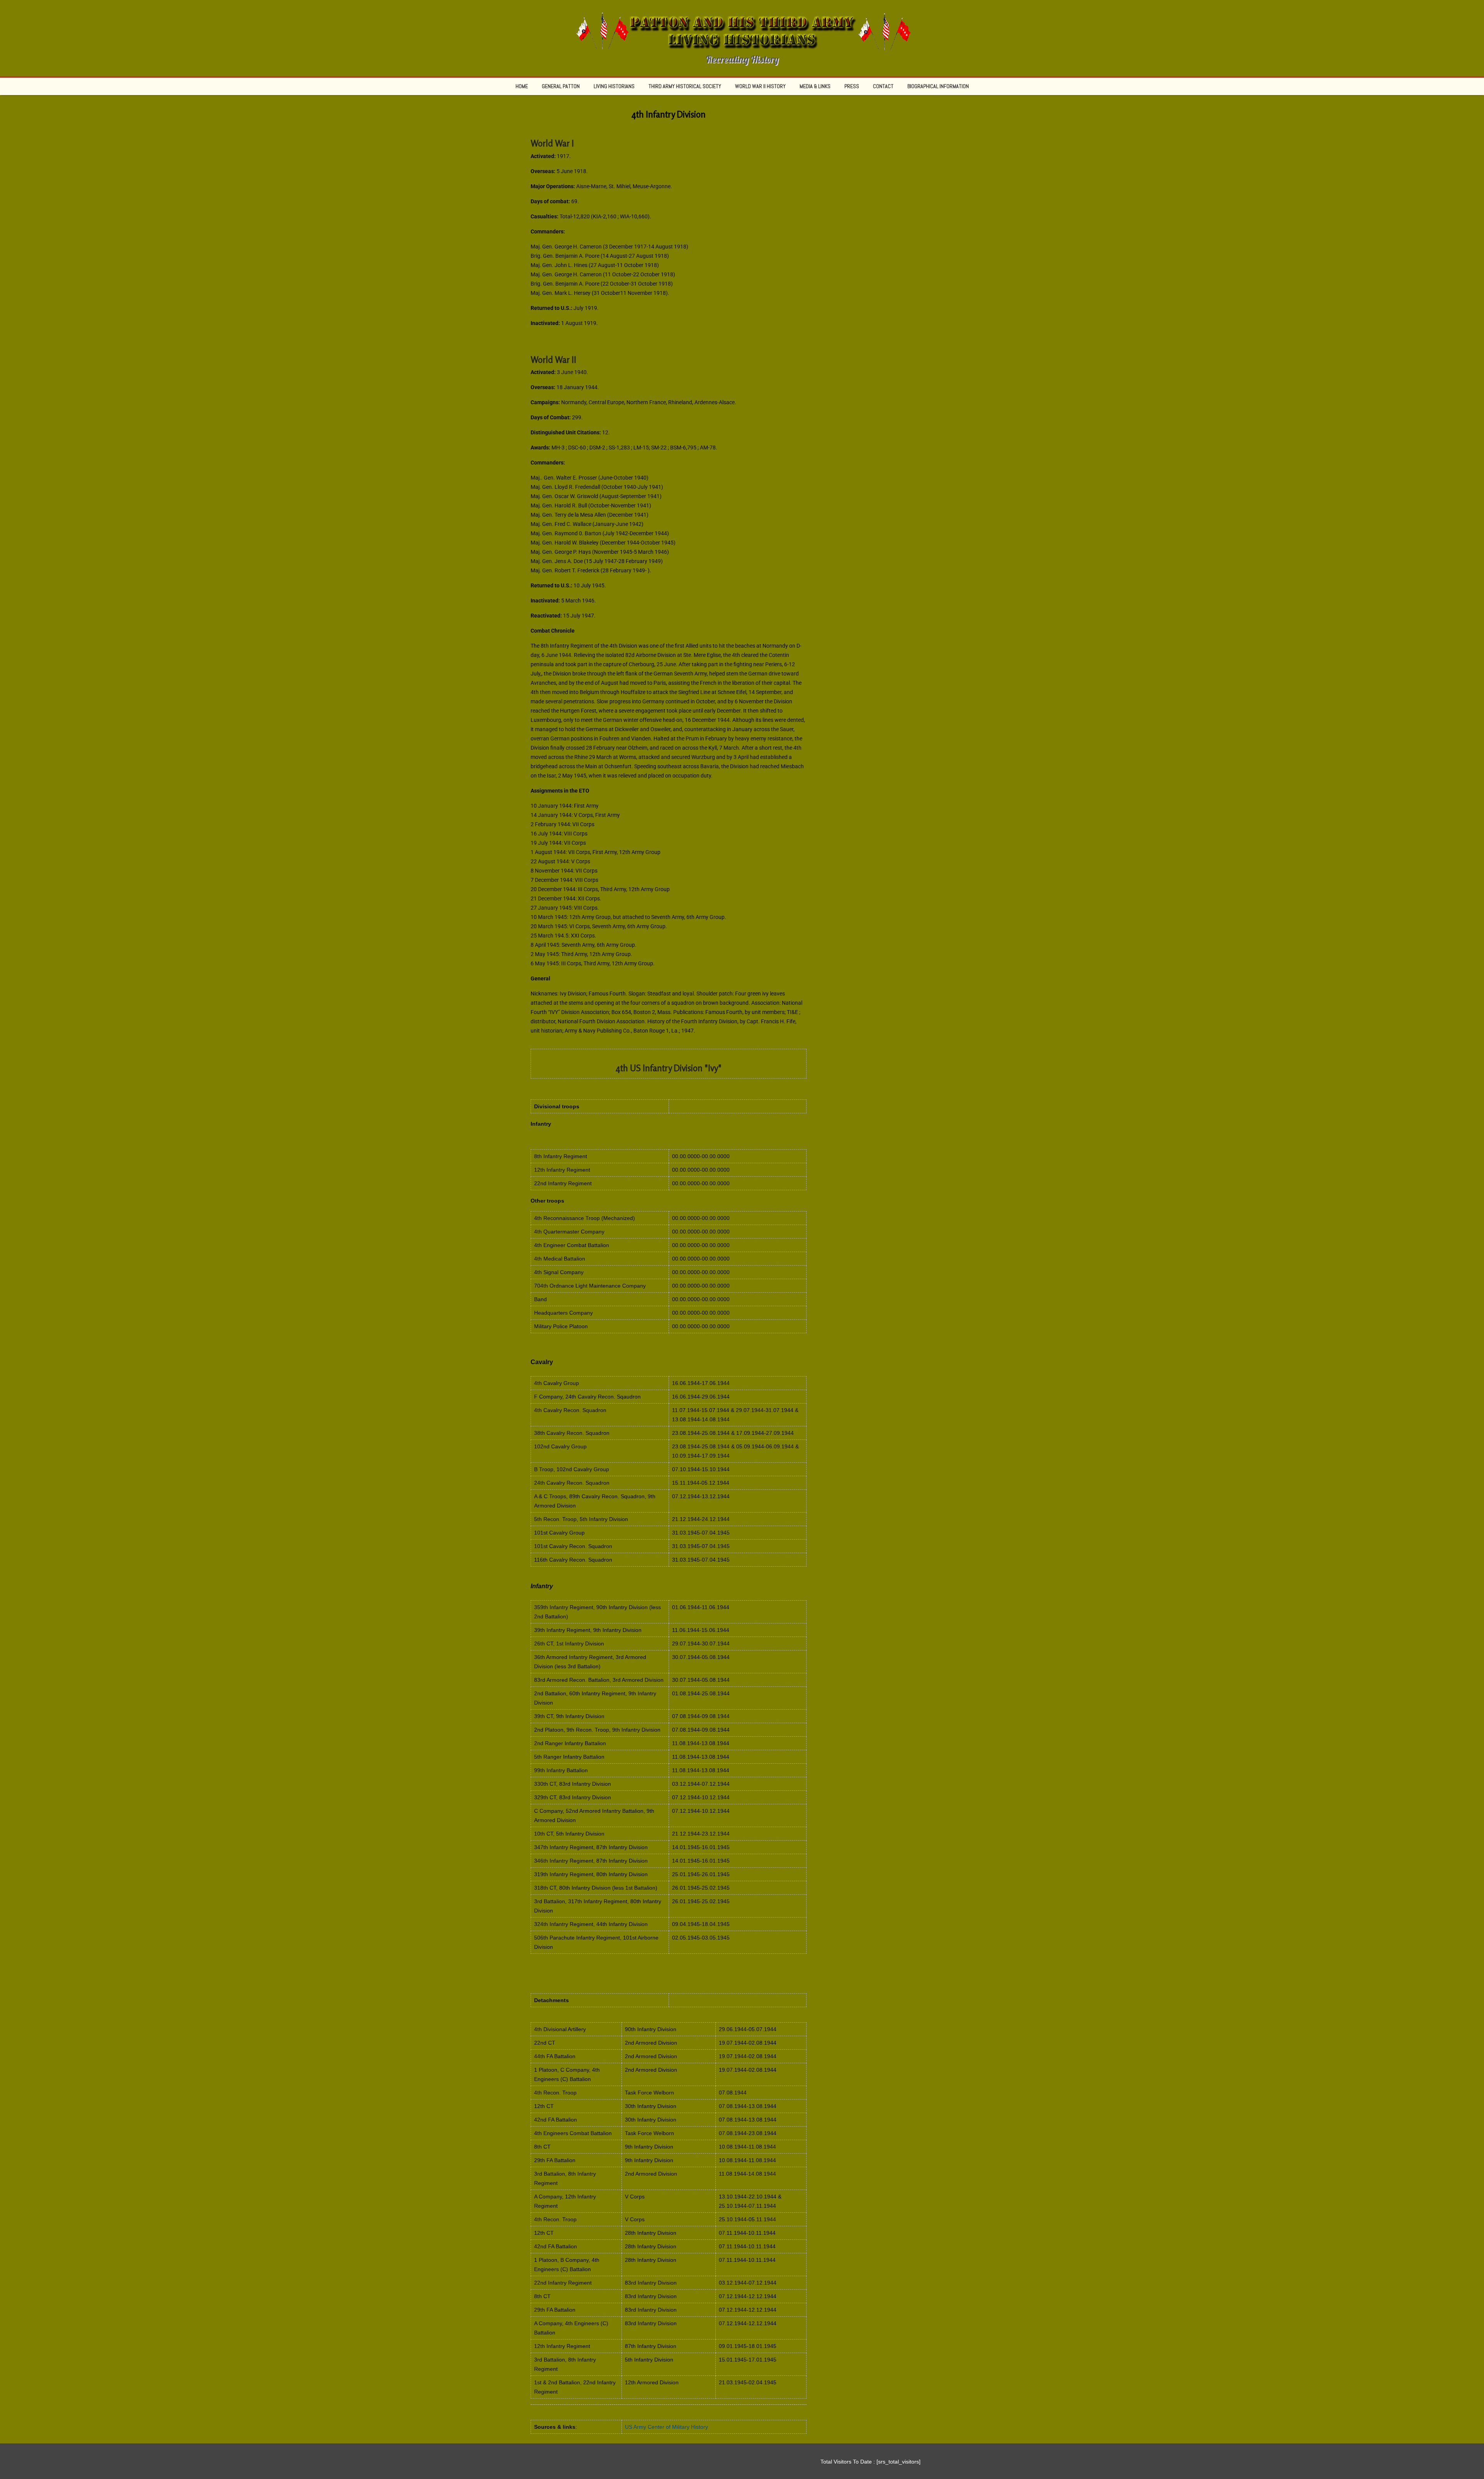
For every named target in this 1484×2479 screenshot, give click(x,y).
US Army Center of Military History (666, 2427)
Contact (883, 86)
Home (522, 86)
